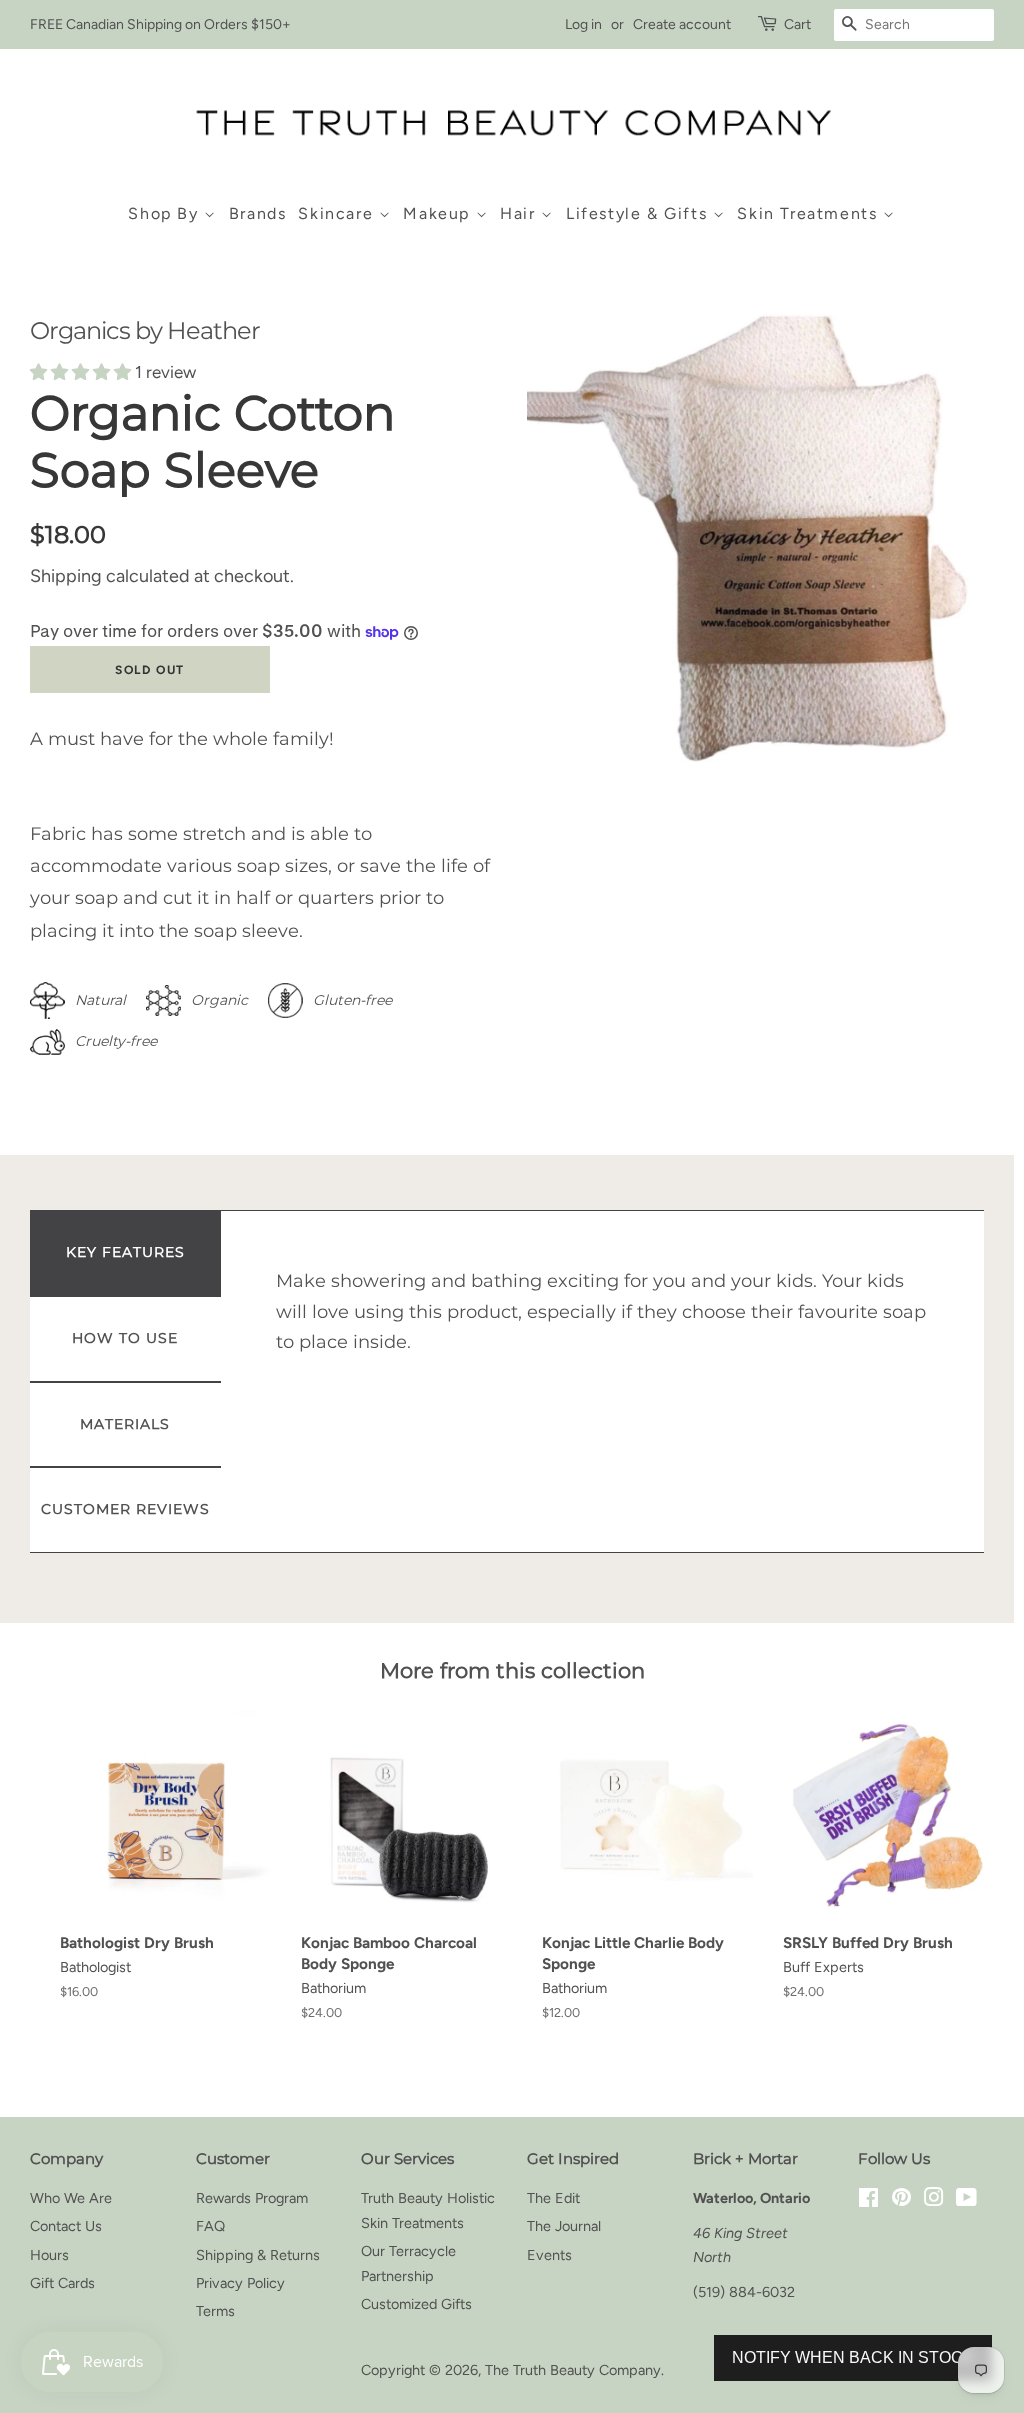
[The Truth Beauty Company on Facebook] (868, 2200)
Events (549, 2255)
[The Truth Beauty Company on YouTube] (966, 2200)
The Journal (564, 2226)
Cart (797, 24)
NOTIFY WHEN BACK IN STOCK (853, 2357)
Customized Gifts (416, 2304)
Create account (682, 24)
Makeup (439, 213)
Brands (258, 213)
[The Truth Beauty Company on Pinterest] (901, 2200)
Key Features (125, 1252)
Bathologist (95, 1967)
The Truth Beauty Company (573, 2370)
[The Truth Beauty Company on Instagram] (934, 2200)
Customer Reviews (125, 1509)
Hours (49, 2255)
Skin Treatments (810, 213)
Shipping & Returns (258, 2255)
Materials (125, 1424)
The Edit (553, 2198)
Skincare (338, 213)
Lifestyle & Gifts (639, 213)
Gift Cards (62, 2283)
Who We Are (71, 2198)
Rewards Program (252, 2198)
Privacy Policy (240, 2283)
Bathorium (333, 1988)
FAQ (210, 2226)
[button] (82, 372)
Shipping (66, 576)
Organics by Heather (145, 330)
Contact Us (66, 2226)
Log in (583, 24)
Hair (520, 213)
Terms (215, 2311)
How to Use (125, 1338)
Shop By (166, 213)
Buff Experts (823, 1967)
